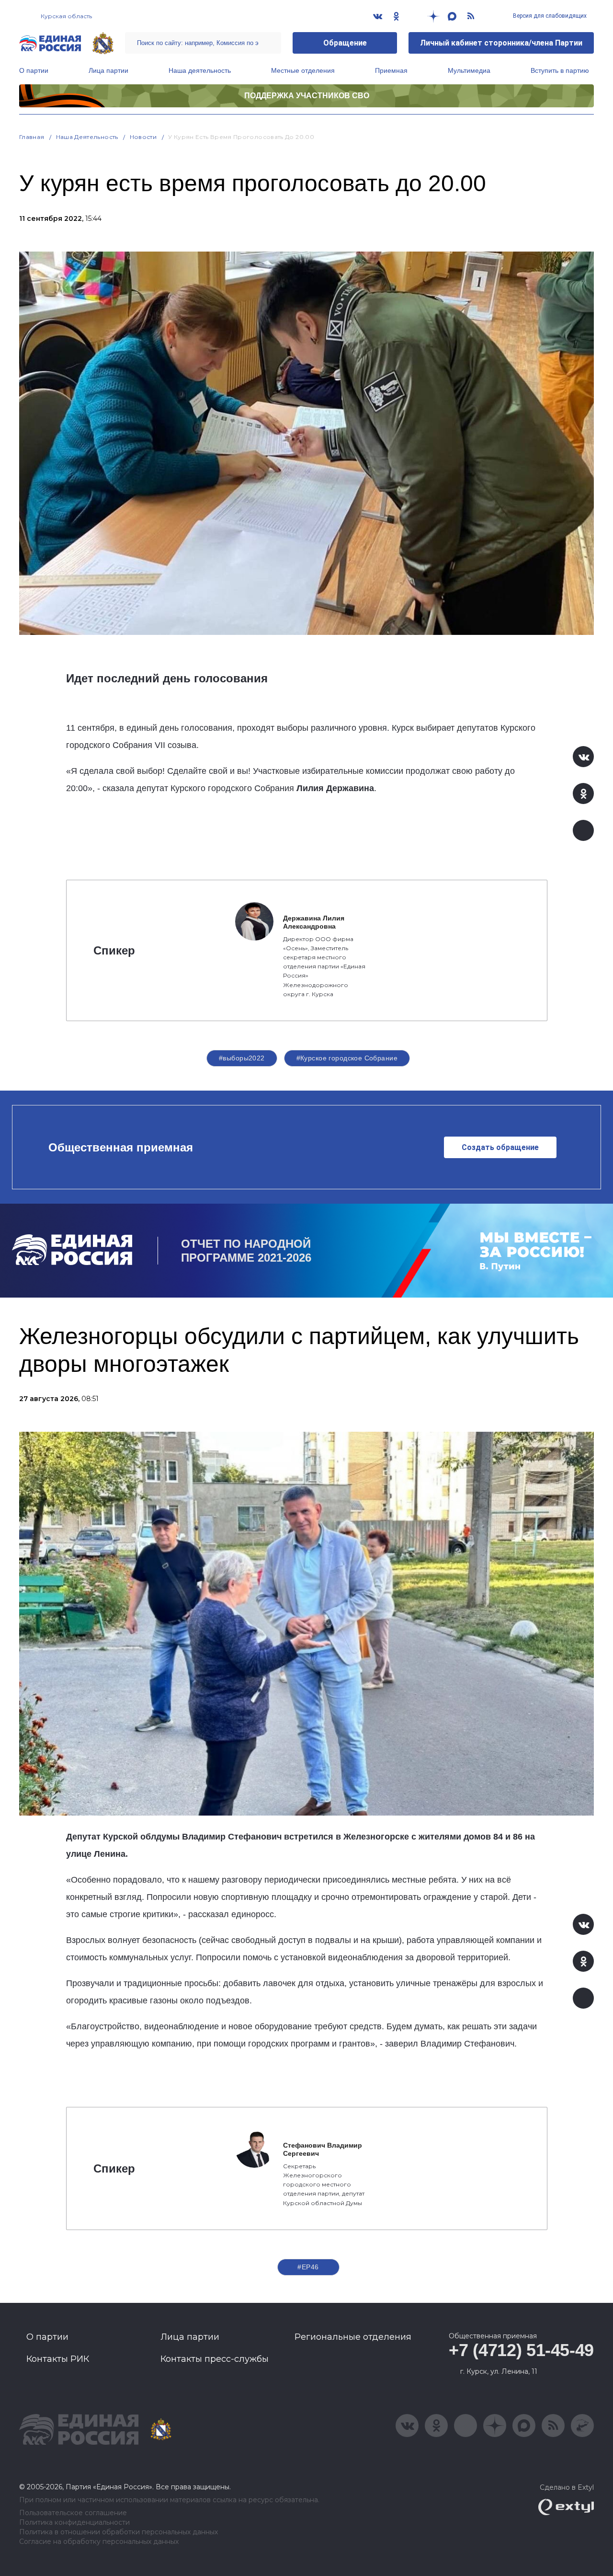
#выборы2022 (242, 1058)
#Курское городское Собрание (347, 1058)
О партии (34, 70)
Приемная (391, 70)
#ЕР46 (308, 2267)
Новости (143, 137)
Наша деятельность (200, 70)
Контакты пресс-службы (215, 2359)
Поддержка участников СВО (307, 96)
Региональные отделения (353, 2337)
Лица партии (108, 70)
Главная (32, 137)
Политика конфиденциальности (74, 2523)
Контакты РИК (58, 2359)
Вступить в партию (560, 70)
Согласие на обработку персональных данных (99, 2542)
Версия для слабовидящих (549, 16)
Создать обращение (500, 1147)
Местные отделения (303, 70)
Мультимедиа (469, 70)
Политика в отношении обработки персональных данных (119, 2532)
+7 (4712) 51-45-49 (521, 2350)
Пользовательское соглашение (73, 2513)
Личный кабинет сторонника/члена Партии (501, 43)
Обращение (345, 43)
